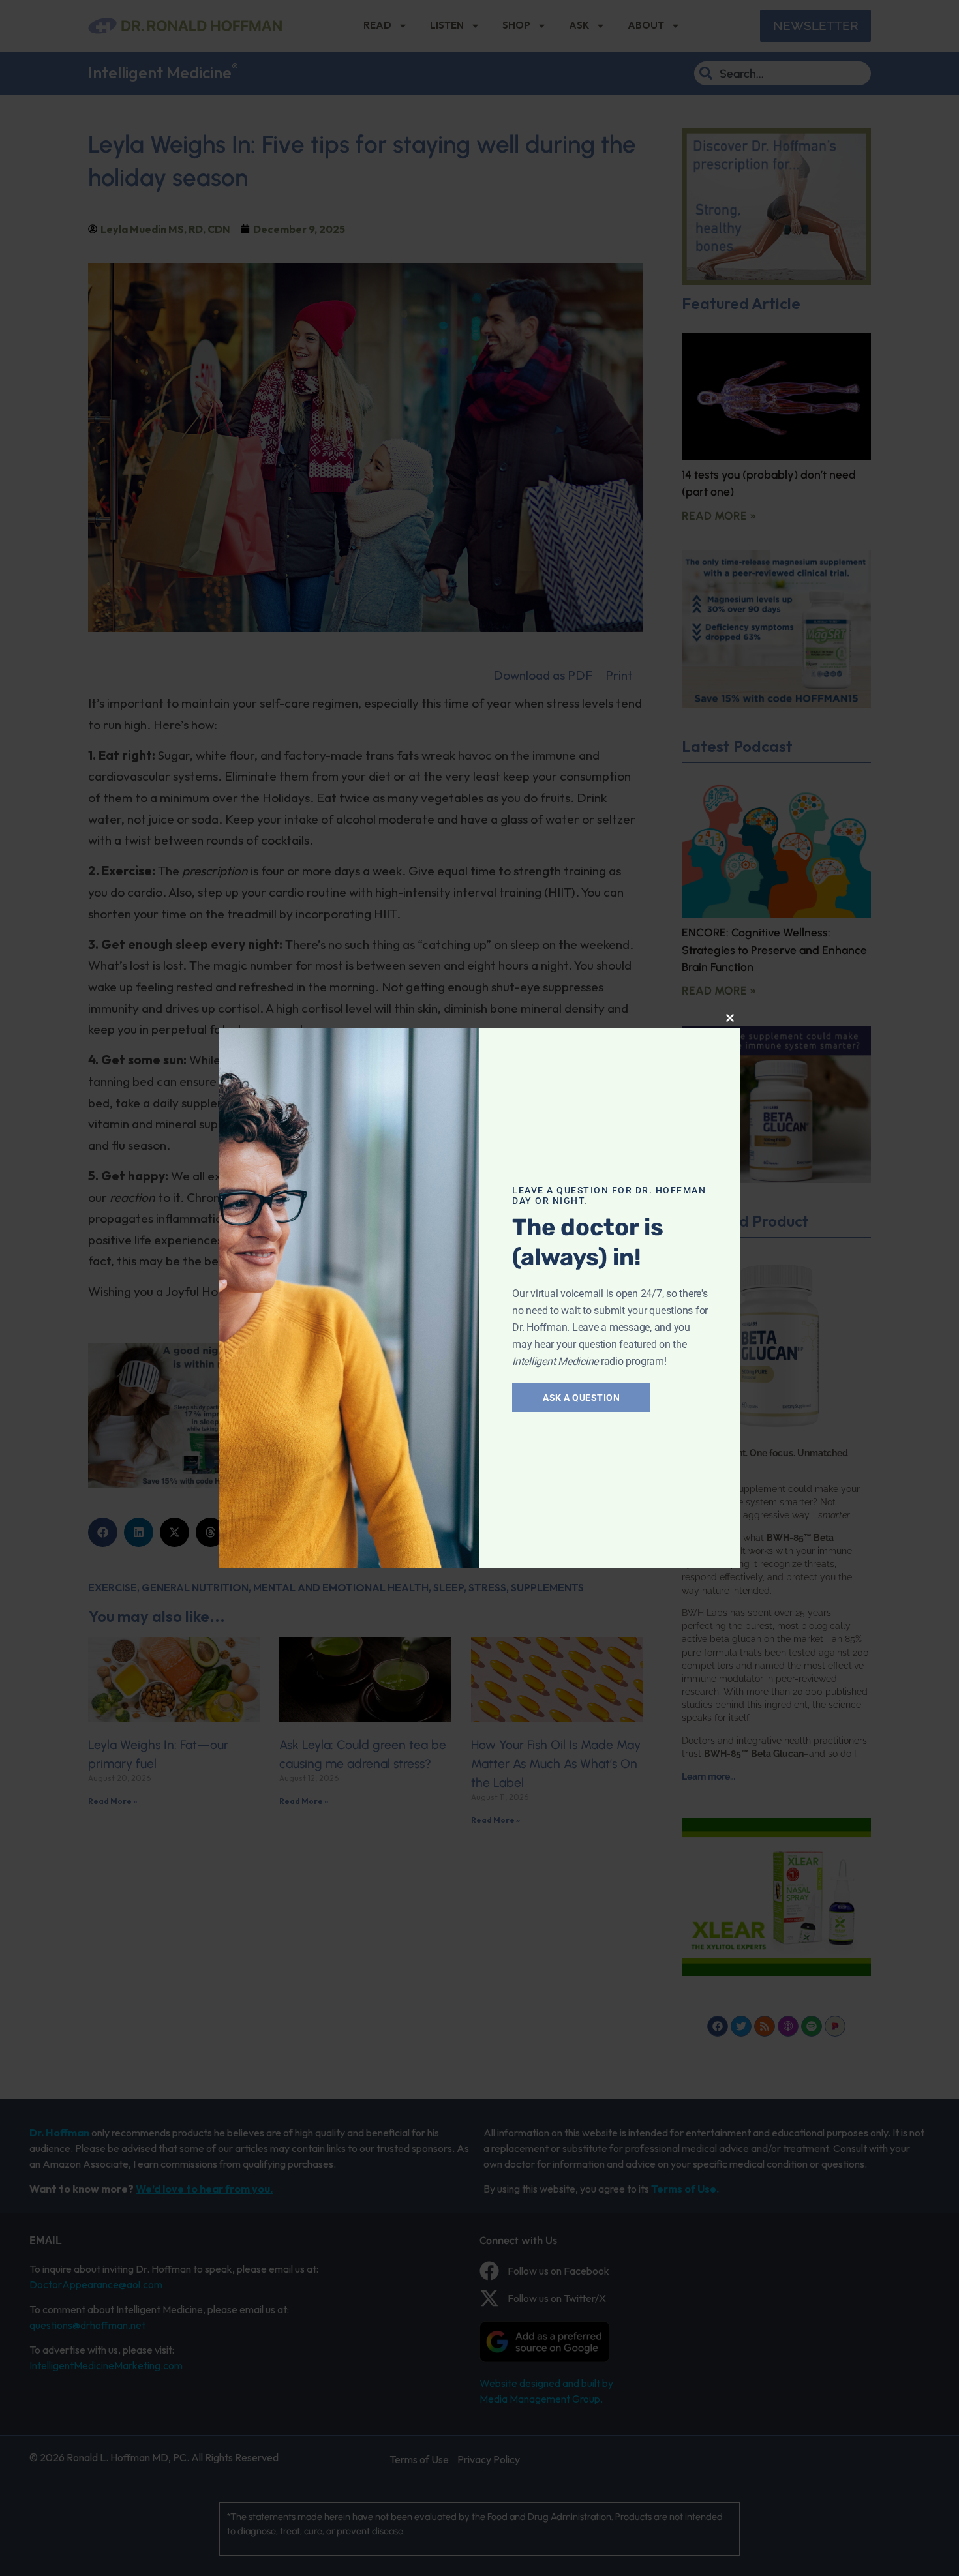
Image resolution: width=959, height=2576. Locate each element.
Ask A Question (581, 1398)
